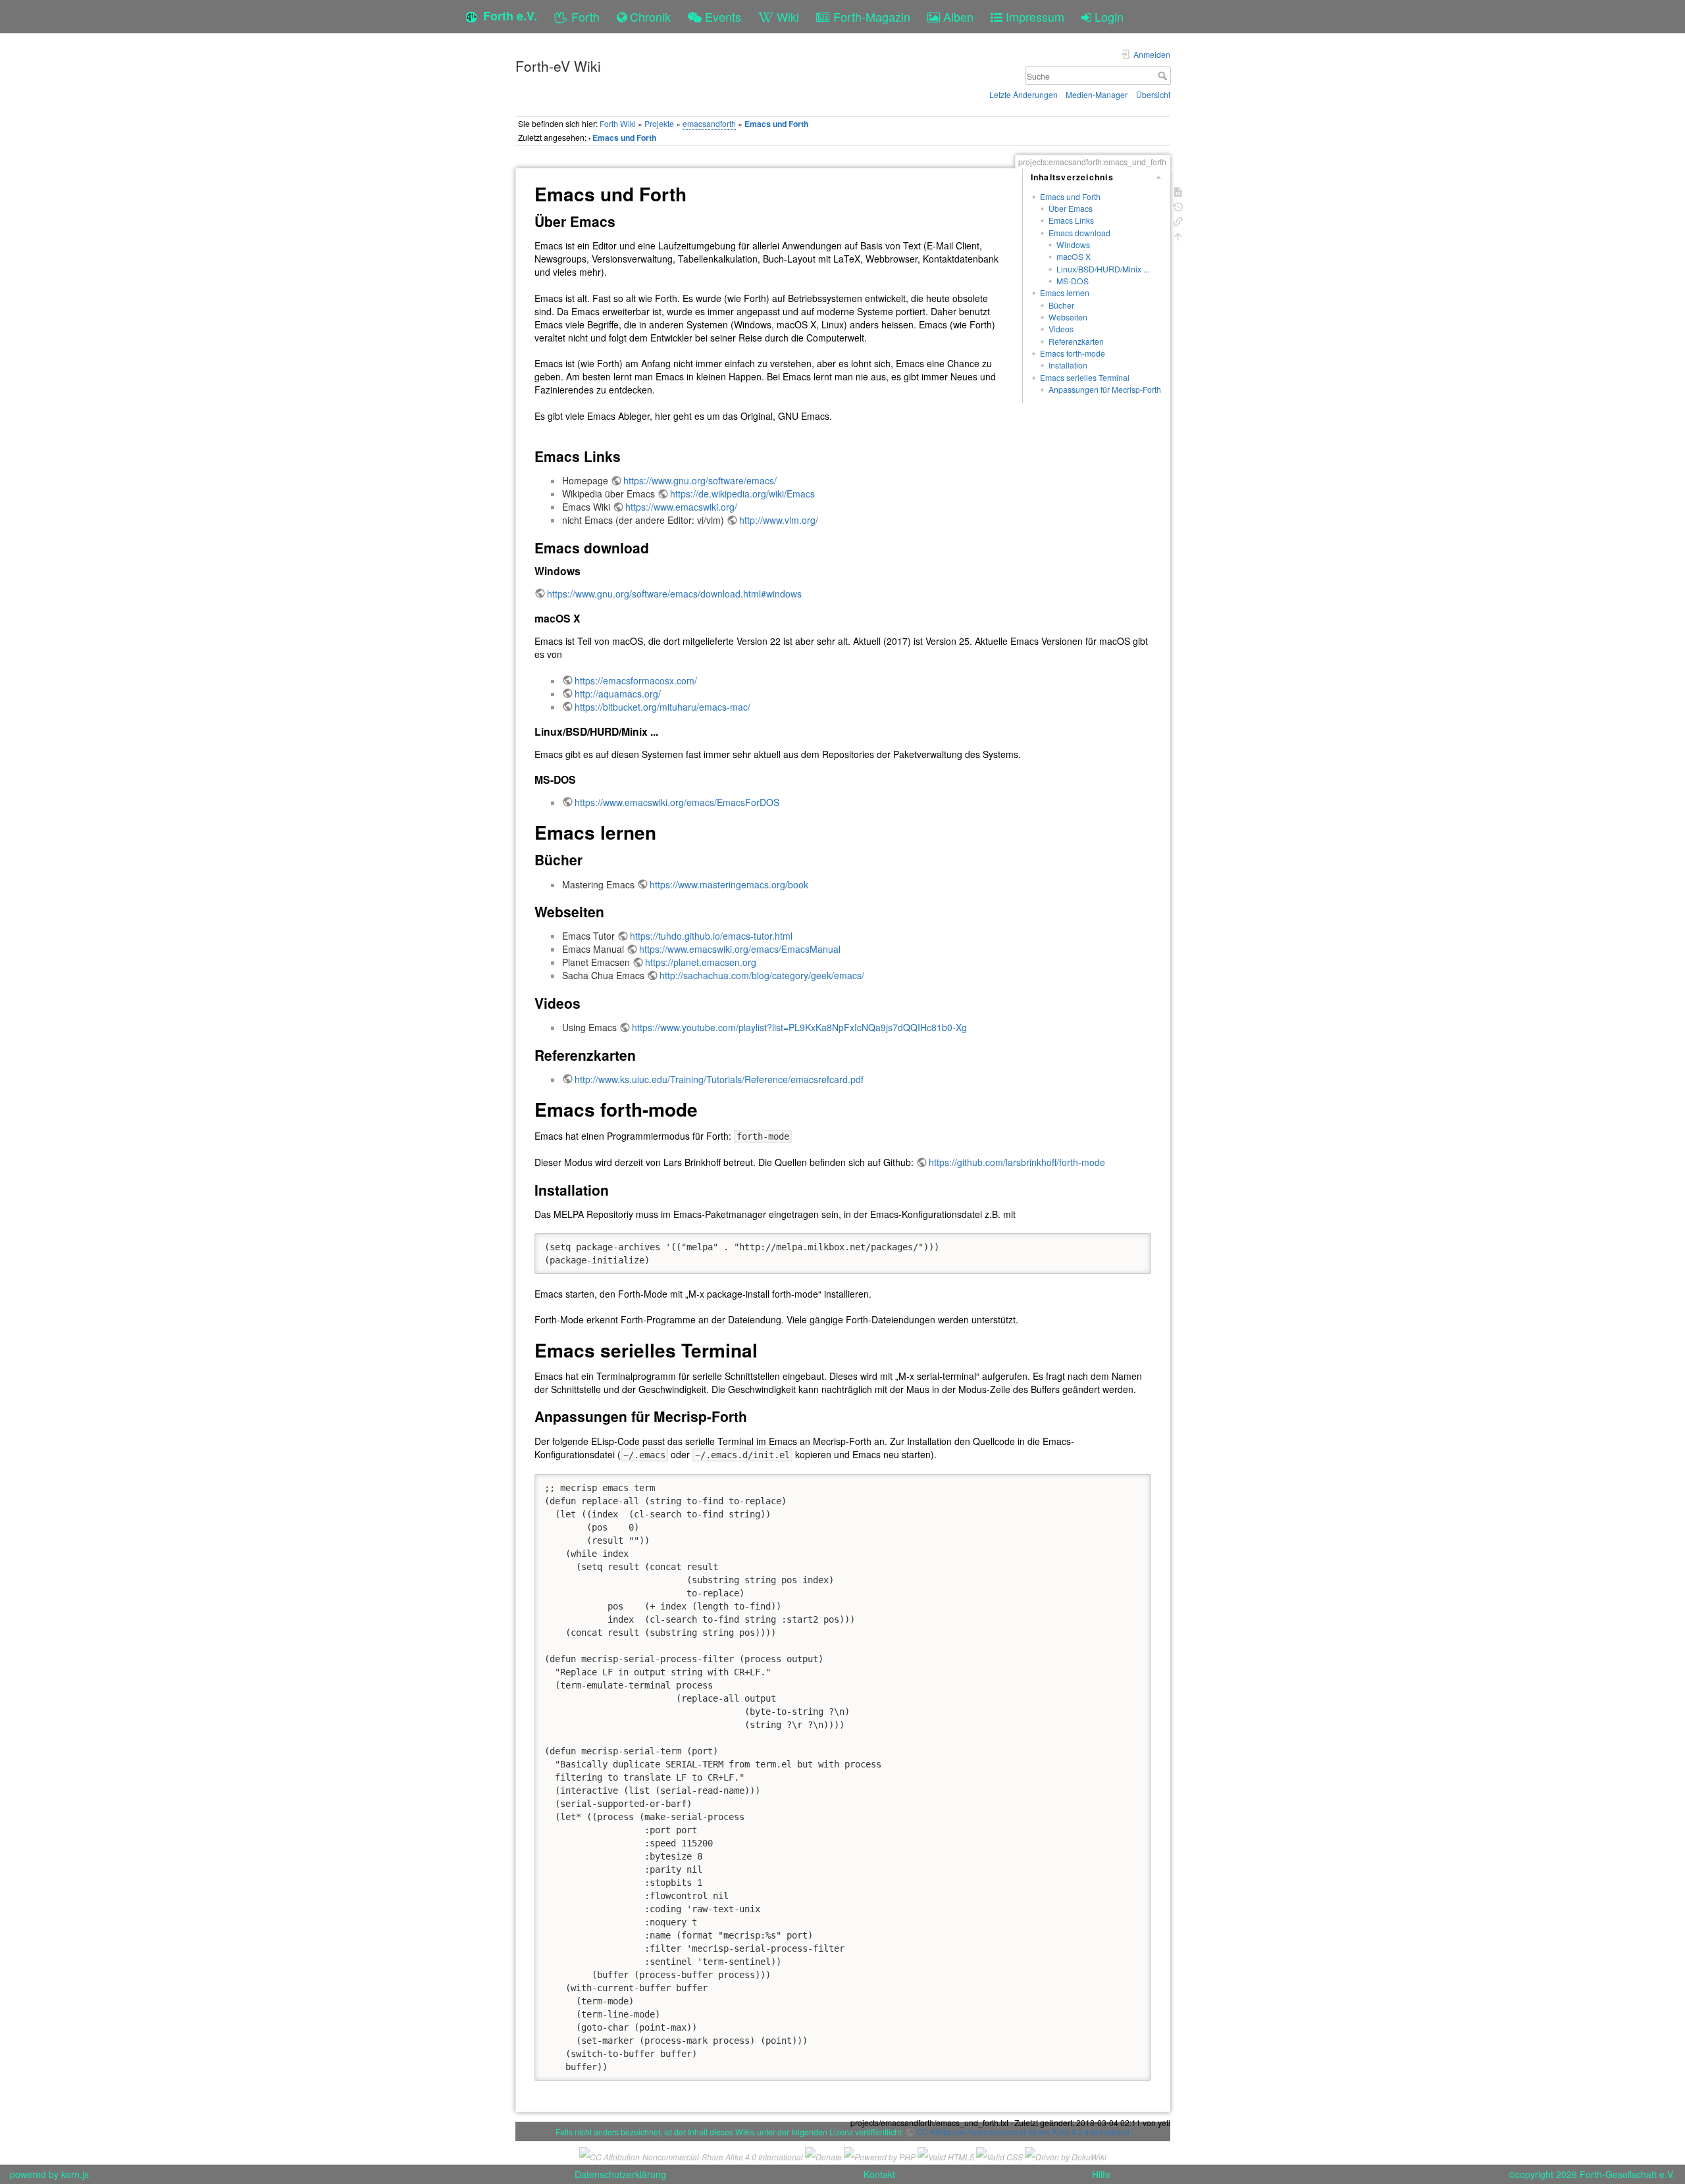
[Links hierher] (1178, 220)
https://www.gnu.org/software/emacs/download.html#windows (674, 594)
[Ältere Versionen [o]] (1178, 206)
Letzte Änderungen (1024, 94)
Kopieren (1122, 1243)
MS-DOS (1073, 281)
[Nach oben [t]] (1178, 235)
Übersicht (1153, 94)
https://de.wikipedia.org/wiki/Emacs (742, 494)
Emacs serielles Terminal (1085, 377)
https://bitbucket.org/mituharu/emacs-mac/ (662, 707)
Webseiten (1068, 317)
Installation (1068, 365)
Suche (1164, 76)
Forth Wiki (618, 123)
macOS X (1074, 256)
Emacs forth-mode (1073, 353)
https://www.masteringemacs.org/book (729, 884)
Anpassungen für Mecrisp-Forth (1105, 389)
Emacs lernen (1065, 292)
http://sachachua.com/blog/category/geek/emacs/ (762, 975)
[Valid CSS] (999, 2155)
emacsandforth (709, 123)
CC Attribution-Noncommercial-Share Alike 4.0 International (1023, 2132)
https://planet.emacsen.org (701, 962)
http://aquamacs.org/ (618, 694)
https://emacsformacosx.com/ (636, 680)
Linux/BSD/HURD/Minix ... (1103, 269)
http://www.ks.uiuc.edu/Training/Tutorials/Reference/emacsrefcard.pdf (719, 1079)
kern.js (75, 2174)
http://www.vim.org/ (779, 520)
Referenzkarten (1076, 341)
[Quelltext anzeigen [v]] (1178, 190)
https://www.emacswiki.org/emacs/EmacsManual (740, 949)
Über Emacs (1071, 208)
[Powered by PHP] (880, 2155)
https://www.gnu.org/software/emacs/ (700, 480)
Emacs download (1079, 233)
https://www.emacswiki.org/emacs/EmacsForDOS (677, 802)
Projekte (659, 123)
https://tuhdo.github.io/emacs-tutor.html (711, 936)
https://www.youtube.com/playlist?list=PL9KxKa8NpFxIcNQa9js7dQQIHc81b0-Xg (799, 1027)
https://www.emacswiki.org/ (681, 507)
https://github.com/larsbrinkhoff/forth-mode (1017, 1162)
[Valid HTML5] (946, 2155)
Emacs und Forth (776, 124)
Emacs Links (1071, 220)
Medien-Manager (1097, 94)
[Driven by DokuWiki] (1066, 2155)
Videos (1061, 329)
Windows (1073, 244)
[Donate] (823, 2155)
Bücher (1061, 305)
